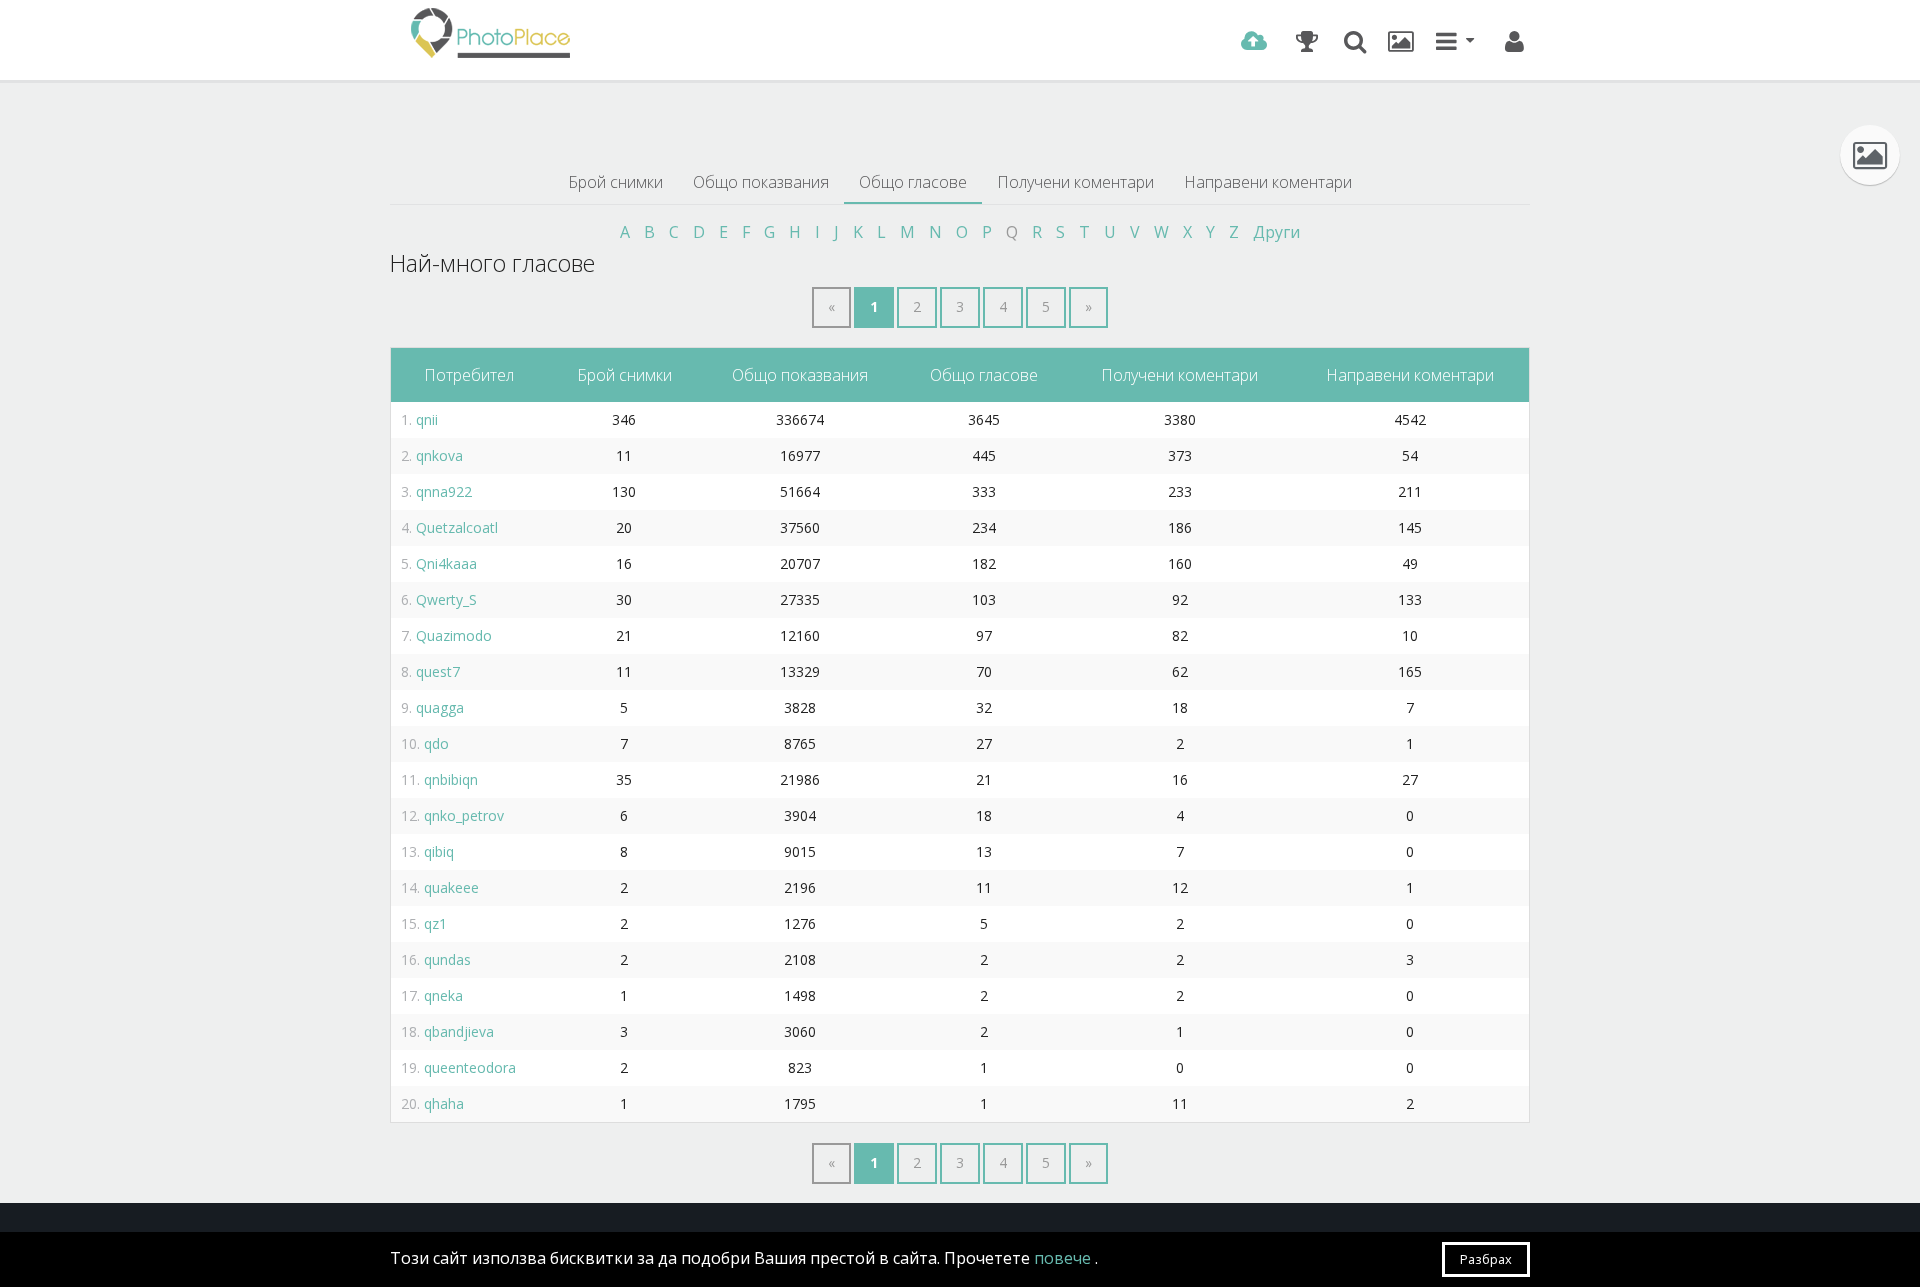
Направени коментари (1268, 182)
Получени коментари (1075, 182)
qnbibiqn (451, 779)
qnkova (439, 455)
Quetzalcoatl (457, 527)
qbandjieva (459, 1031)
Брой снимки (615, 182)
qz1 (435, 923)
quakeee (451, 887)
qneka (443, 995)
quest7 (438, 671)
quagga (440, 707)
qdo (436, 743)
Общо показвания (761, 182)
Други (1276, 232)
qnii (427, 419)
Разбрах (1486, 1259)
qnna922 (444, 491)
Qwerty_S (446, 599)
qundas (447, 959)
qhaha (444, 1103)
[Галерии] (1401, 41)
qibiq (439, 851)
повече (1064, 1258)
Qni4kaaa (446, 563)
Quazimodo (454, 635)
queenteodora (470, 1067)
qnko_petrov (464, 815)
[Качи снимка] (1253, 41)
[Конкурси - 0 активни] (1306, 41)
